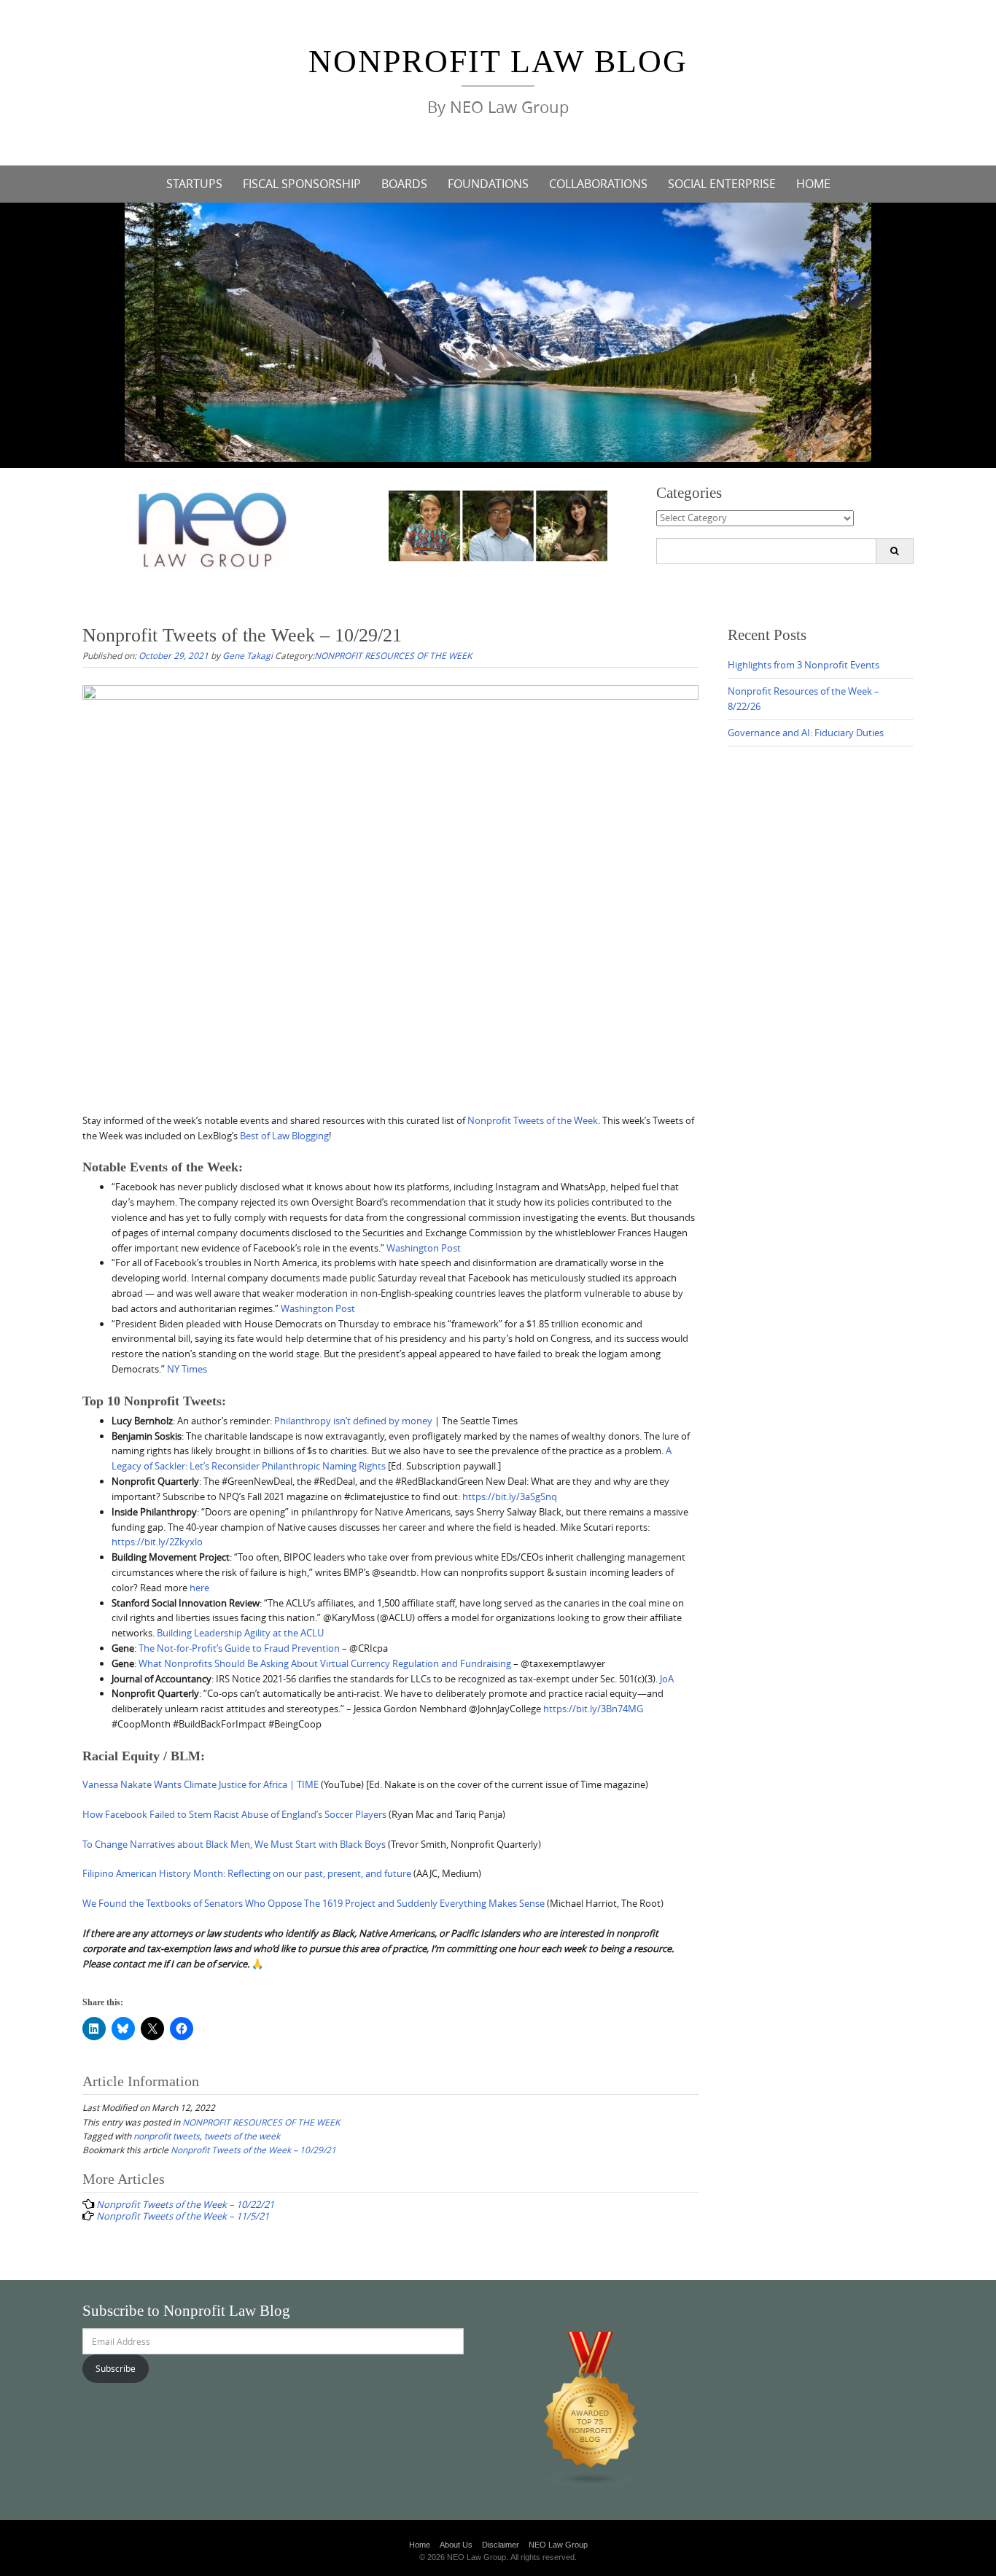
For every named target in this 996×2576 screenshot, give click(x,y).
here (199, 1588)
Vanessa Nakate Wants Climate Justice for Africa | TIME (201, 1784)
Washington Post (424, 1248)
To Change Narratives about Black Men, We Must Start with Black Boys (234, 1844)
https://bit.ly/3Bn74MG (593, 1709)
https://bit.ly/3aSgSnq (510, 1496)
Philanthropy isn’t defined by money (353, 1421)
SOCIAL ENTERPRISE (722, 184)
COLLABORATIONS (598, 184)
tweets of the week (242, 2136)
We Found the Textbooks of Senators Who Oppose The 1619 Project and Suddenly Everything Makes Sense (314, 1903)
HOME (813, 184)
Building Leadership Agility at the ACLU (240, 1633)
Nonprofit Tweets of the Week (533, 1120)
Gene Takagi (248, 655)
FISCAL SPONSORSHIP (302, 184)
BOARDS (404, 184)
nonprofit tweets (167, 2136)
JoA (667, 1679)
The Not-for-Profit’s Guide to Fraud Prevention (239, 1648)
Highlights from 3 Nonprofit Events (804, 665)
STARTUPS (194, 184)
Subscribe (116, 2368)
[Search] (894, 551)
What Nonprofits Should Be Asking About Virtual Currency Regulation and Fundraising (325, 1663)
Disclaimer (501, 2545)
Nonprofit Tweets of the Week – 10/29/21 (253, 2150)
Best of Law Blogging (284, 1136)
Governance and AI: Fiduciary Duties (806, 733)
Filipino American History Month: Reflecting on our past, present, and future (247, 1873)
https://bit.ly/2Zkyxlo (157, 1542)
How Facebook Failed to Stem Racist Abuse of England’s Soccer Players (234, 1814)
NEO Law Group (558, 2545)
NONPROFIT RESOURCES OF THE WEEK (393, 655)
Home (420, 2545)
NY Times (187, 1369)
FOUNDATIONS (488, 184)
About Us (456, 2545)
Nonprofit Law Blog (498, 62)
